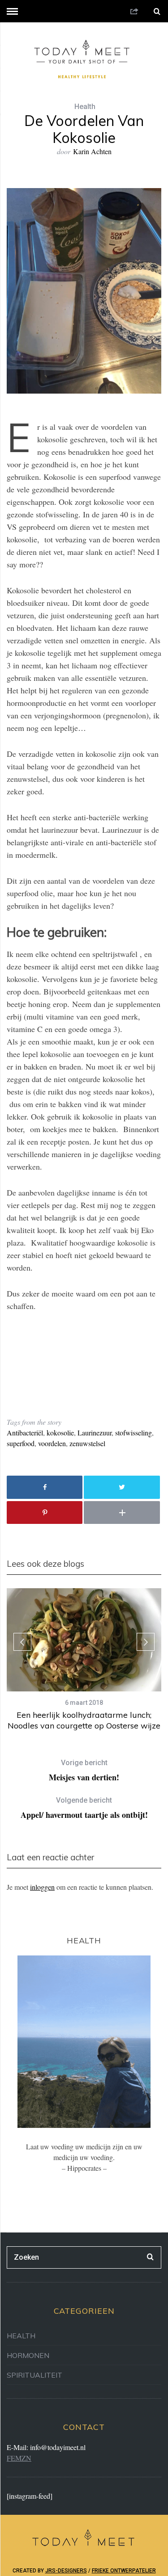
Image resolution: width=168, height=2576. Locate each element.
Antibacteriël (25, 1433)
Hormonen (28, 2355)
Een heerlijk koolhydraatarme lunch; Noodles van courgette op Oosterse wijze (84, 1720)
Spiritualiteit (34, 2375)
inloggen (42, 1887)
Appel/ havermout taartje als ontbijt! (84, 1808)
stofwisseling (134, 1433)
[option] (84, 1660)
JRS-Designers (66, 2571)
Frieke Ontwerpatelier (124, 2571)
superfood (21, 1443)
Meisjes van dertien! (84, 1770)
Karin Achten (92, 151)
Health (85, 107)
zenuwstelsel (87, 1443)
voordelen (52, 1443)
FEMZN (19, 2458)
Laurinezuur (95, 1433)
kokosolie (60, 1433)
